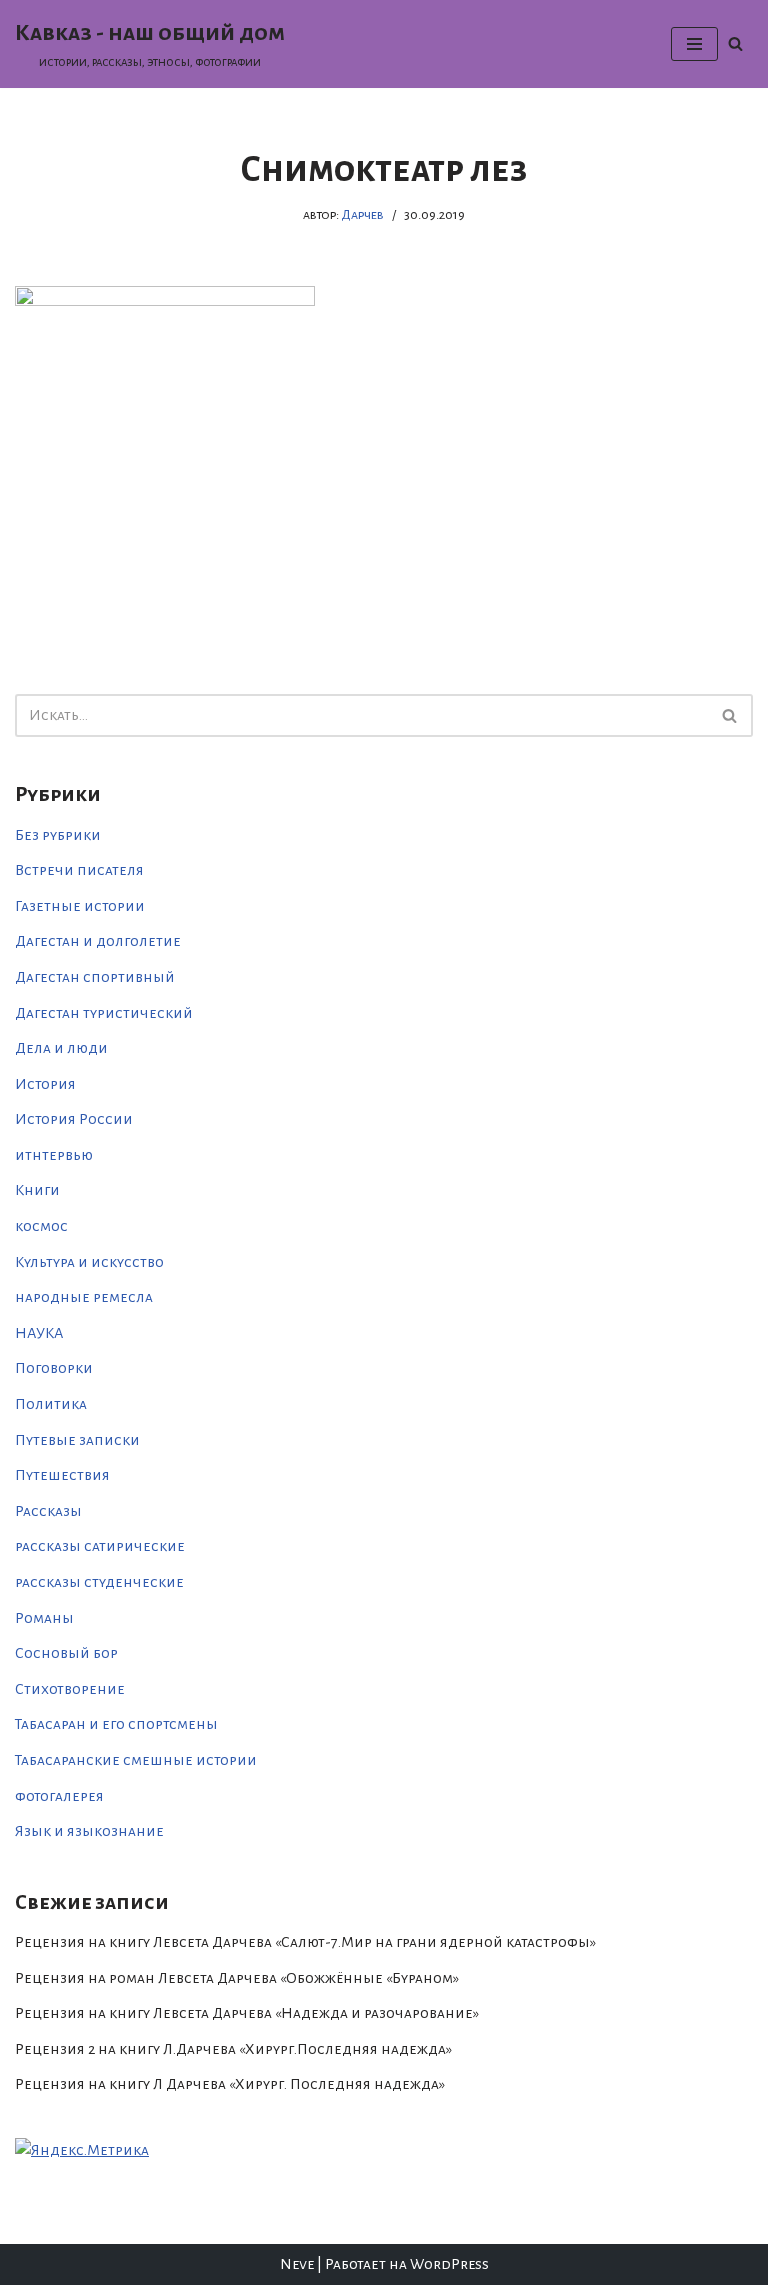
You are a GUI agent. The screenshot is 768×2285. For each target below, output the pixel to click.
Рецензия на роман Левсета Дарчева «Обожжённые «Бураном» (237, 1978)
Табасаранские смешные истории (136, 1760)
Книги (37, 1190)
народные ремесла (84, 1297)
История (45, 1084)
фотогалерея (59, 1796)
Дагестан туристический (104, 1013)
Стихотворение (70, 1689)
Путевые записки (77, 1440)
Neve (297, 2264)
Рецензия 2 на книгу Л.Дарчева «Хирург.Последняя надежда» (233, 2049)
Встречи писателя (79, 870)
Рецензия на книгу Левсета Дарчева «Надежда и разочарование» (247, 2013)
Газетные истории (80, 906)
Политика (51, 1404)
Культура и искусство (89, 1262)
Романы (44, 1618)
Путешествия (62, 1475)
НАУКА (39, 1333)
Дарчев (362, 214)
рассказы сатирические (100, 1546)
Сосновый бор (66, 1653)
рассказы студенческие (99, 1582)
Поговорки (54, 1368)
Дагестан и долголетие (98, 941)
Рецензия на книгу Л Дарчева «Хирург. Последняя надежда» (230, 2084)
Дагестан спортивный (95, 977)
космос (41, 1226)
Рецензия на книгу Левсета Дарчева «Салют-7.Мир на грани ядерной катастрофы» (305, 1942)
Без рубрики (58, 835)
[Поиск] (735, 43)
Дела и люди (61, 1048)
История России (74, 1119)
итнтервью (54, 1155)
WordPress (449, 2264)
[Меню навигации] (694, 44)
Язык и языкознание (89, 1831)
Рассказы (48, 1511)
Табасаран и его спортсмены (116, 1724)
